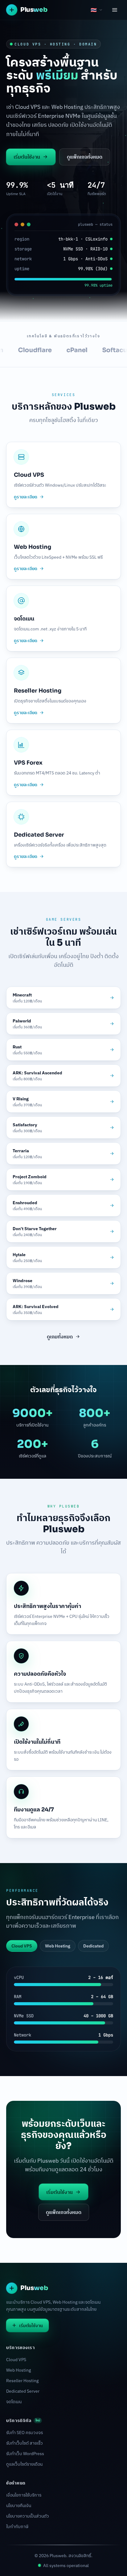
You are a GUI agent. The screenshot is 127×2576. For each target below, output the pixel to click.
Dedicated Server (23, 2391)
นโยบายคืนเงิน (19, 2506)
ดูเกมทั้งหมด (60, 1337)
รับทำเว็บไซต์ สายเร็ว (25, 2443)
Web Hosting (18, 2370)
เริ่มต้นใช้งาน (27, 157)
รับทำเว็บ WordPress (25, 2454)
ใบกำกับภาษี (17, 2527)
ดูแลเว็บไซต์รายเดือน (24, 2464)
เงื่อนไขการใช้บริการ (24, 2495)
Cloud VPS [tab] (22, 1946)
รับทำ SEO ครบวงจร (25, 2433)
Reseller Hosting (22, 2381)
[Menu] (115, 10)
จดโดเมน (14, 2402)
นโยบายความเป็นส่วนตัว (28, 2516)
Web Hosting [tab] (58, 1946)
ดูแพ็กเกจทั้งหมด (85, 157)
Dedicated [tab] (93, 1946)
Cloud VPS (16, 2360)
